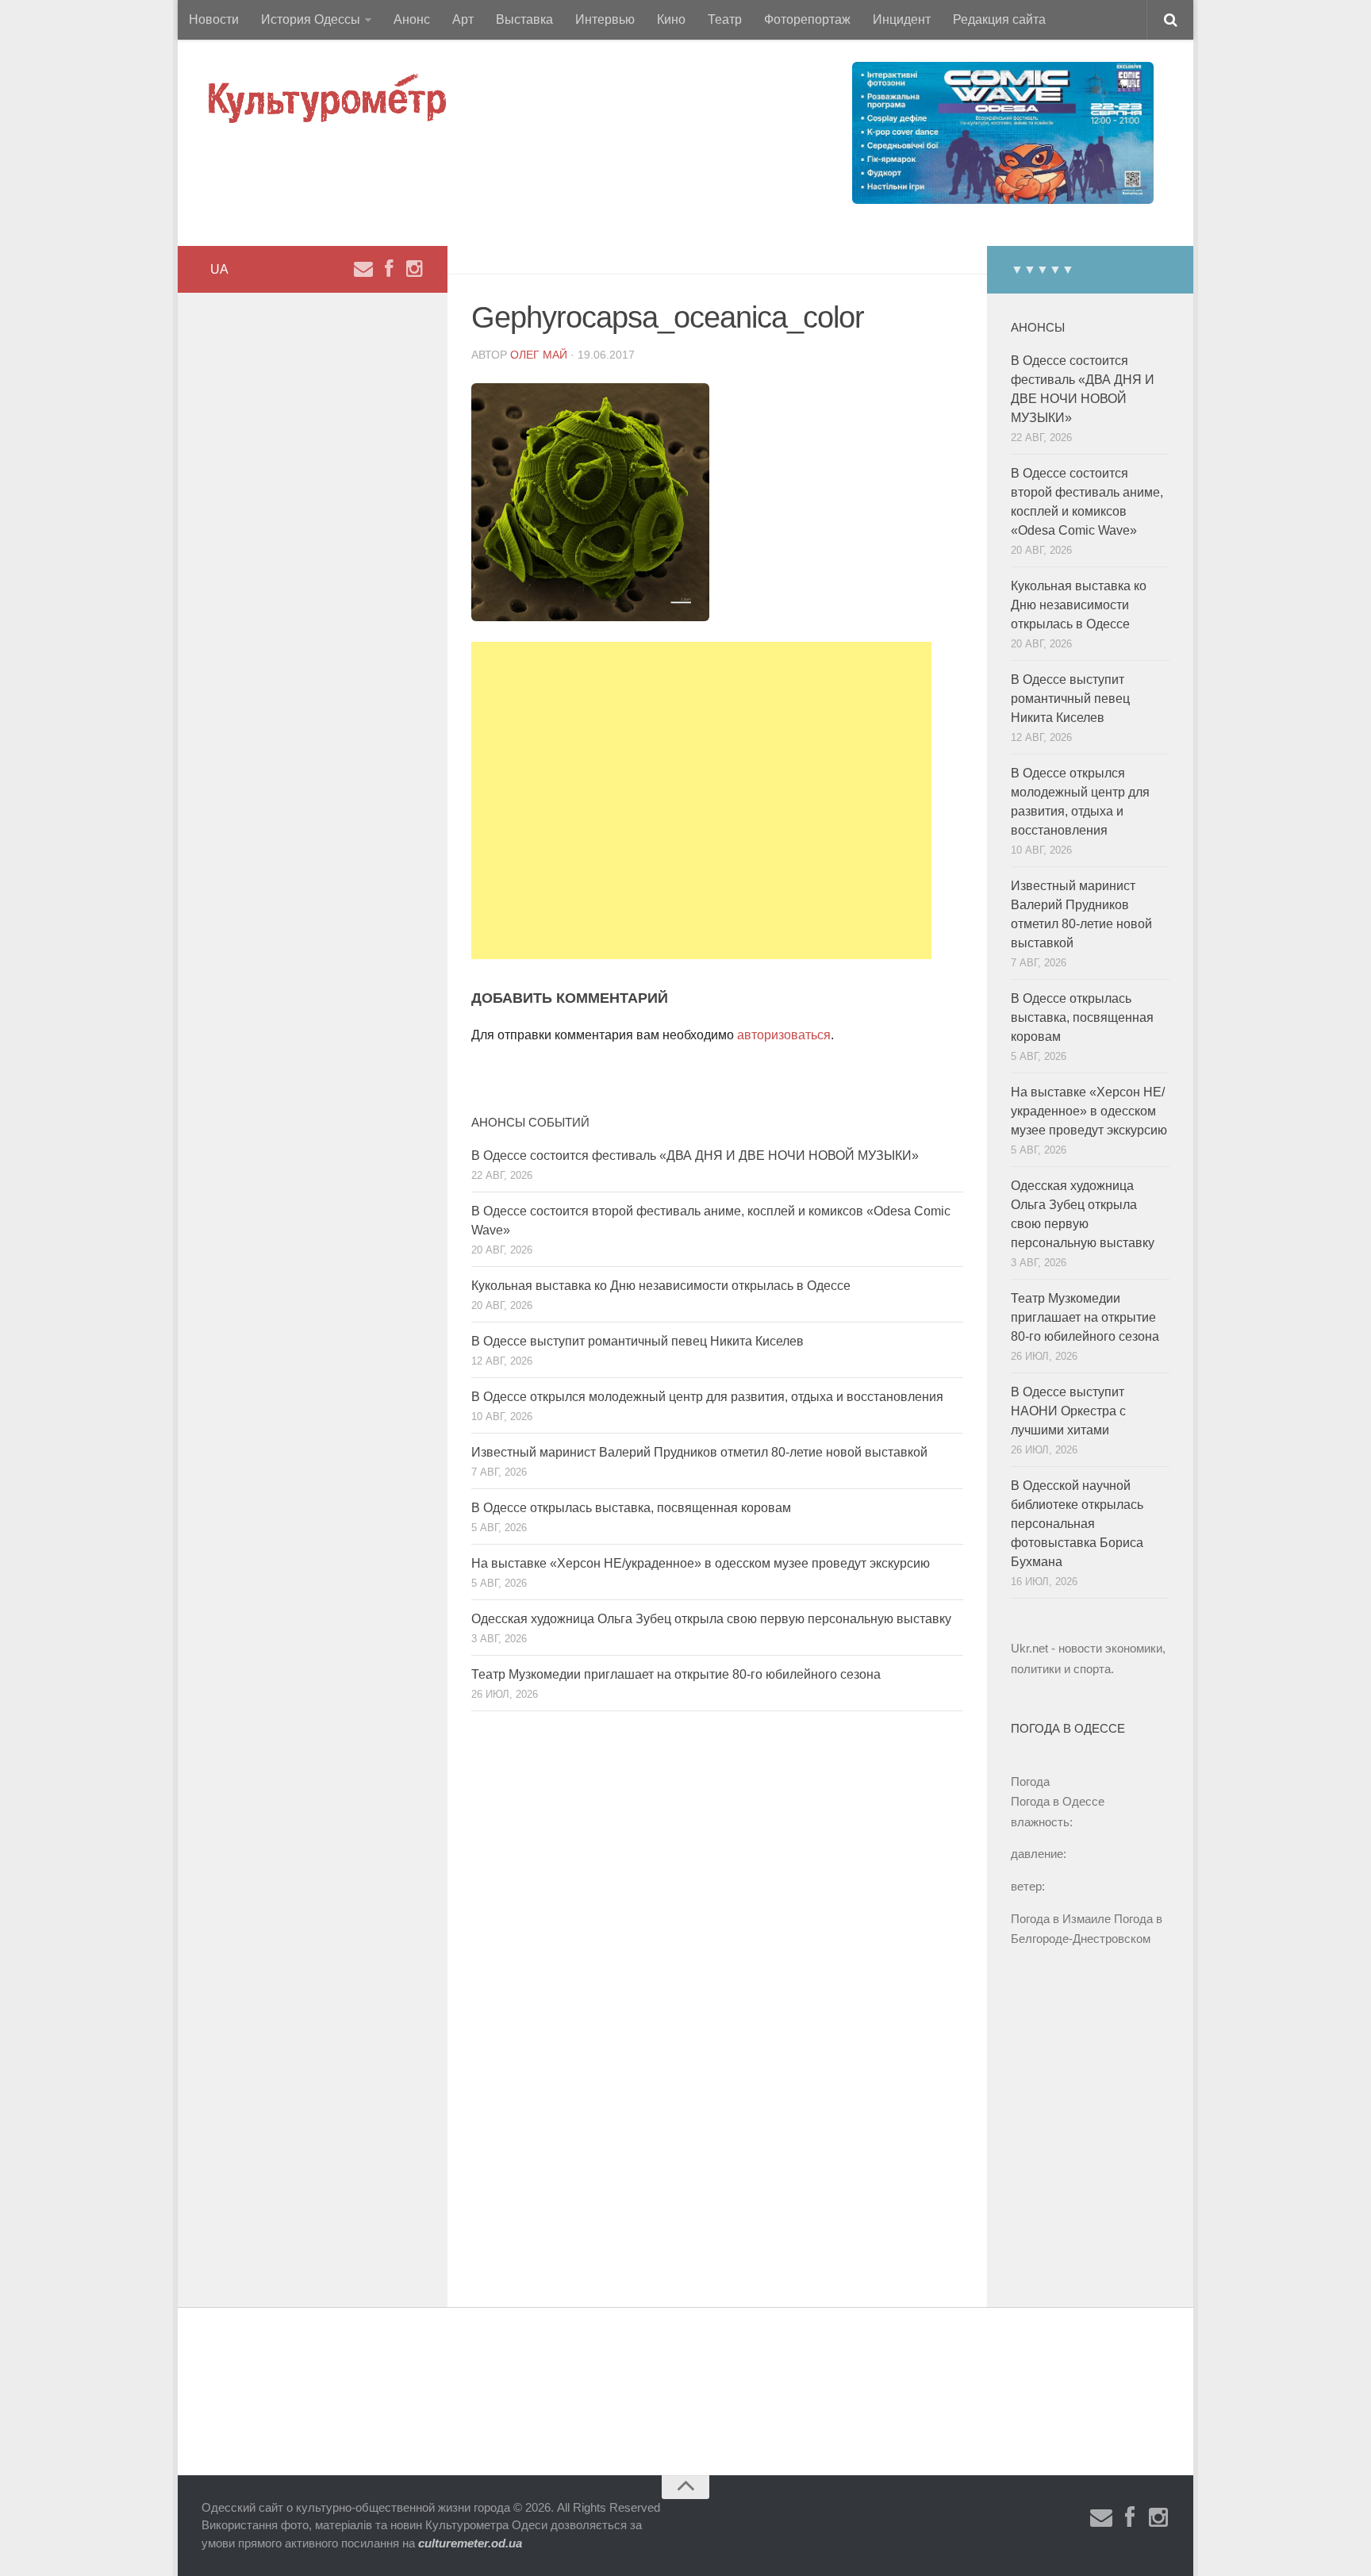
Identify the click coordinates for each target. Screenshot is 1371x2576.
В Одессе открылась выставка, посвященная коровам (631, 1508)
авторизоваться (784, 1035)
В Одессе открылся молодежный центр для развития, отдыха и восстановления (707, 1397)
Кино (671, 19)
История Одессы (311, 19)
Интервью (605, 19)
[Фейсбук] (389, 269)
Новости (214, 19)
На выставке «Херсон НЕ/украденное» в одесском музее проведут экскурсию (701, 1563)
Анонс (412, 19)
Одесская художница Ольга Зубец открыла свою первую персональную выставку (711, 1619)
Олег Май (539, 355)
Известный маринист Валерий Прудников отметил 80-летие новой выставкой (699, 1452)
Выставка (524, 19)
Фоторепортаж (807, 19)
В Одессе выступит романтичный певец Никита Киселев (637, 1341)
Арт (463, 19)
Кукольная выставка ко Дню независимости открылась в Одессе (661, 1286)
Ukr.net (1029, 1648)
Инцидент (902, 19)
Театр (725, 19)
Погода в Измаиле (1061, 1919)
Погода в (1058, 1801)
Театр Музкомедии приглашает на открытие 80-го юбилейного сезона (676, 1674)
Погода (1030, 1781)
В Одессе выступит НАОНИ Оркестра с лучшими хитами (1068, 1411)
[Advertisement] (701, 800)
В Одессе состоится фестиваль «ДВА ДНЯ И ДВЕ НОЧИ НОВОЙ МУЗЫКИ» (695, 1156)
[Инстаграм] (414, 269)
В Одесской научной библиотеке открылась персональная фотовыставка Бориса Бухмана (1077, 1524)
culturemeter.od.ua (470, 2543)
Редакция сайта (999, 19)
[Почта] (363, 269)
